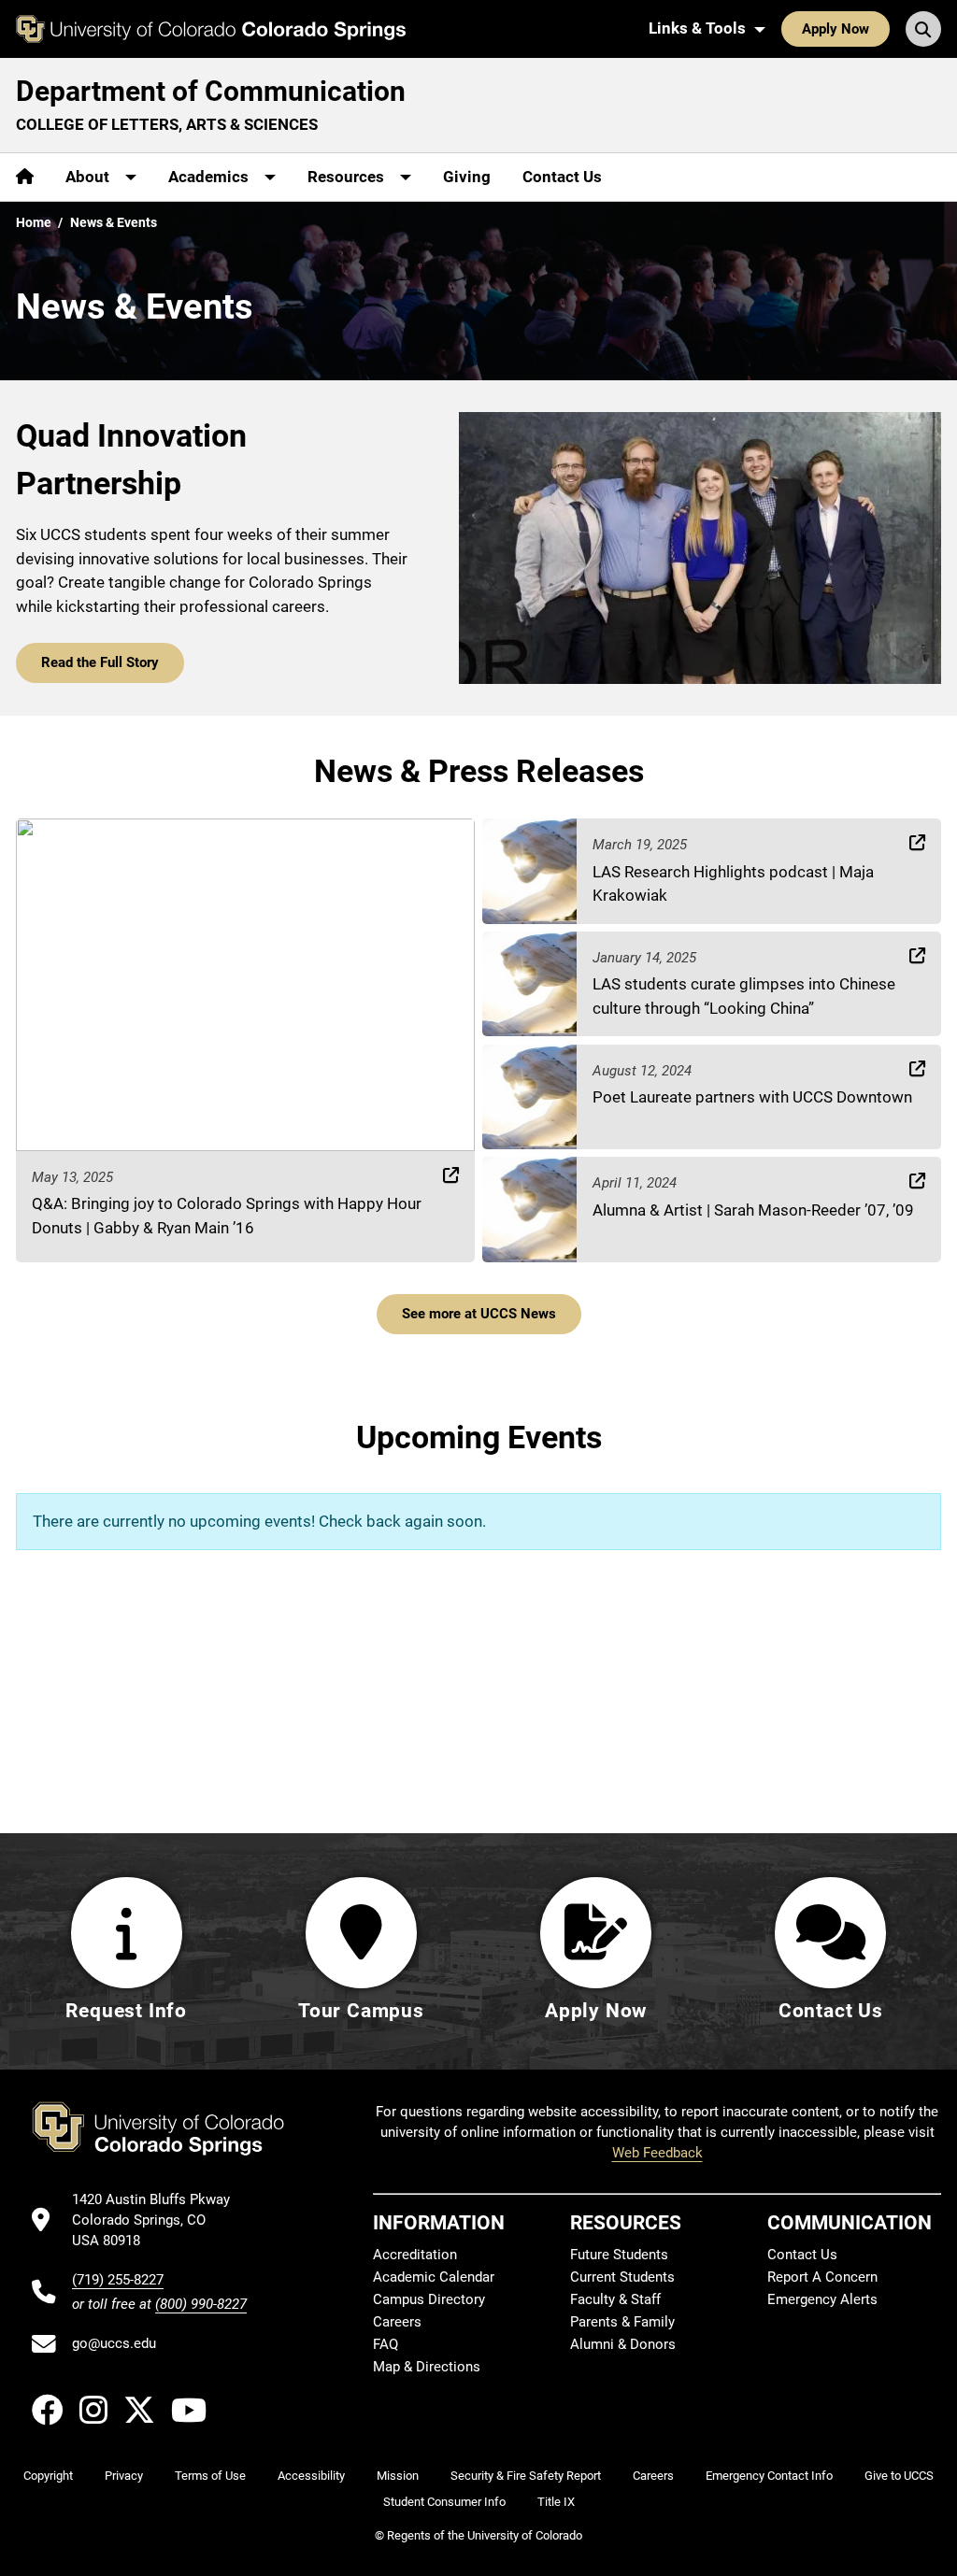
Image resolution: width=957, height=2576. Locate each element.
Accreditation (415, 2255)
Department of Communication (211, 91)
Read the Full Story (100, 662)
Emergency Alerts (822, 2299)
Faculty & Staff (615, 2299)
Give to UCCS (899, 2476)
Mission (398, 2476)
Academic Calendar (434, 2277)
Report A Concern (822, 2277)
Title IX (556, 2502)
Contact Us (562, 177)
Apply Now (836, 29)
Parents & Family (622, 2322)
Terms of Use (210, 2476)
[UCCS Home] (211, 29)
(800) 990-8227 (201, 2304)
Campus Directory (429, 2299)
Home (34, 222)
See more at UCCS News (479, 1314)
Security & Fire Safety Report (526, 2476)
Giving (467, 177)
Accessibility (311, 2476)
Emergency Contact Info (769, 2476)
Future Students (619, 2255)
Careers (397, 2322)
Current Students (622, 2277)
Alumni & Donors (623, 2344)
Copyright (48, 2476)
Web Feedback (657, 2153)
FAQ (386, 2344)
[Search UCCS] (923, 29)
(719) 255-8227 (118, 2280)
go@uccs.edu (114, 2343)
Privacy (124, 2476)
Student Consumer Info (444, 2502)
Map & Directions (427, 2367)
